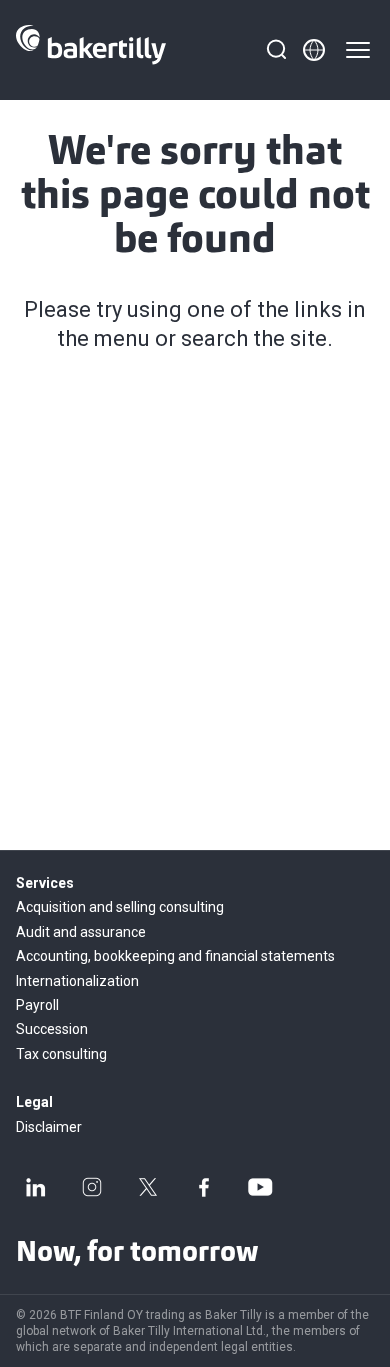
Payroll (37, 1005)
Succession (52, 1029)
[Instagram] (92, 1187)
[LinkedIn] (36, 1187)
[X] (148, 1187)
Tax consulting (61, 1054)
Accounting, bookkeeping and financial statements (175, 956)
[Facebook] (204, 1187)
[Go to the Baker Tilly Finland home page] (91, 50)
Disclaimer (49, 1127)
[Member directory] (314, 50)
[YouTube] (260, 1187)
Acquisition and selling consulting (120, 907)
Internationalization (77, 981)
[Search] (276, 50)
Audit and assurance (81, 932)
